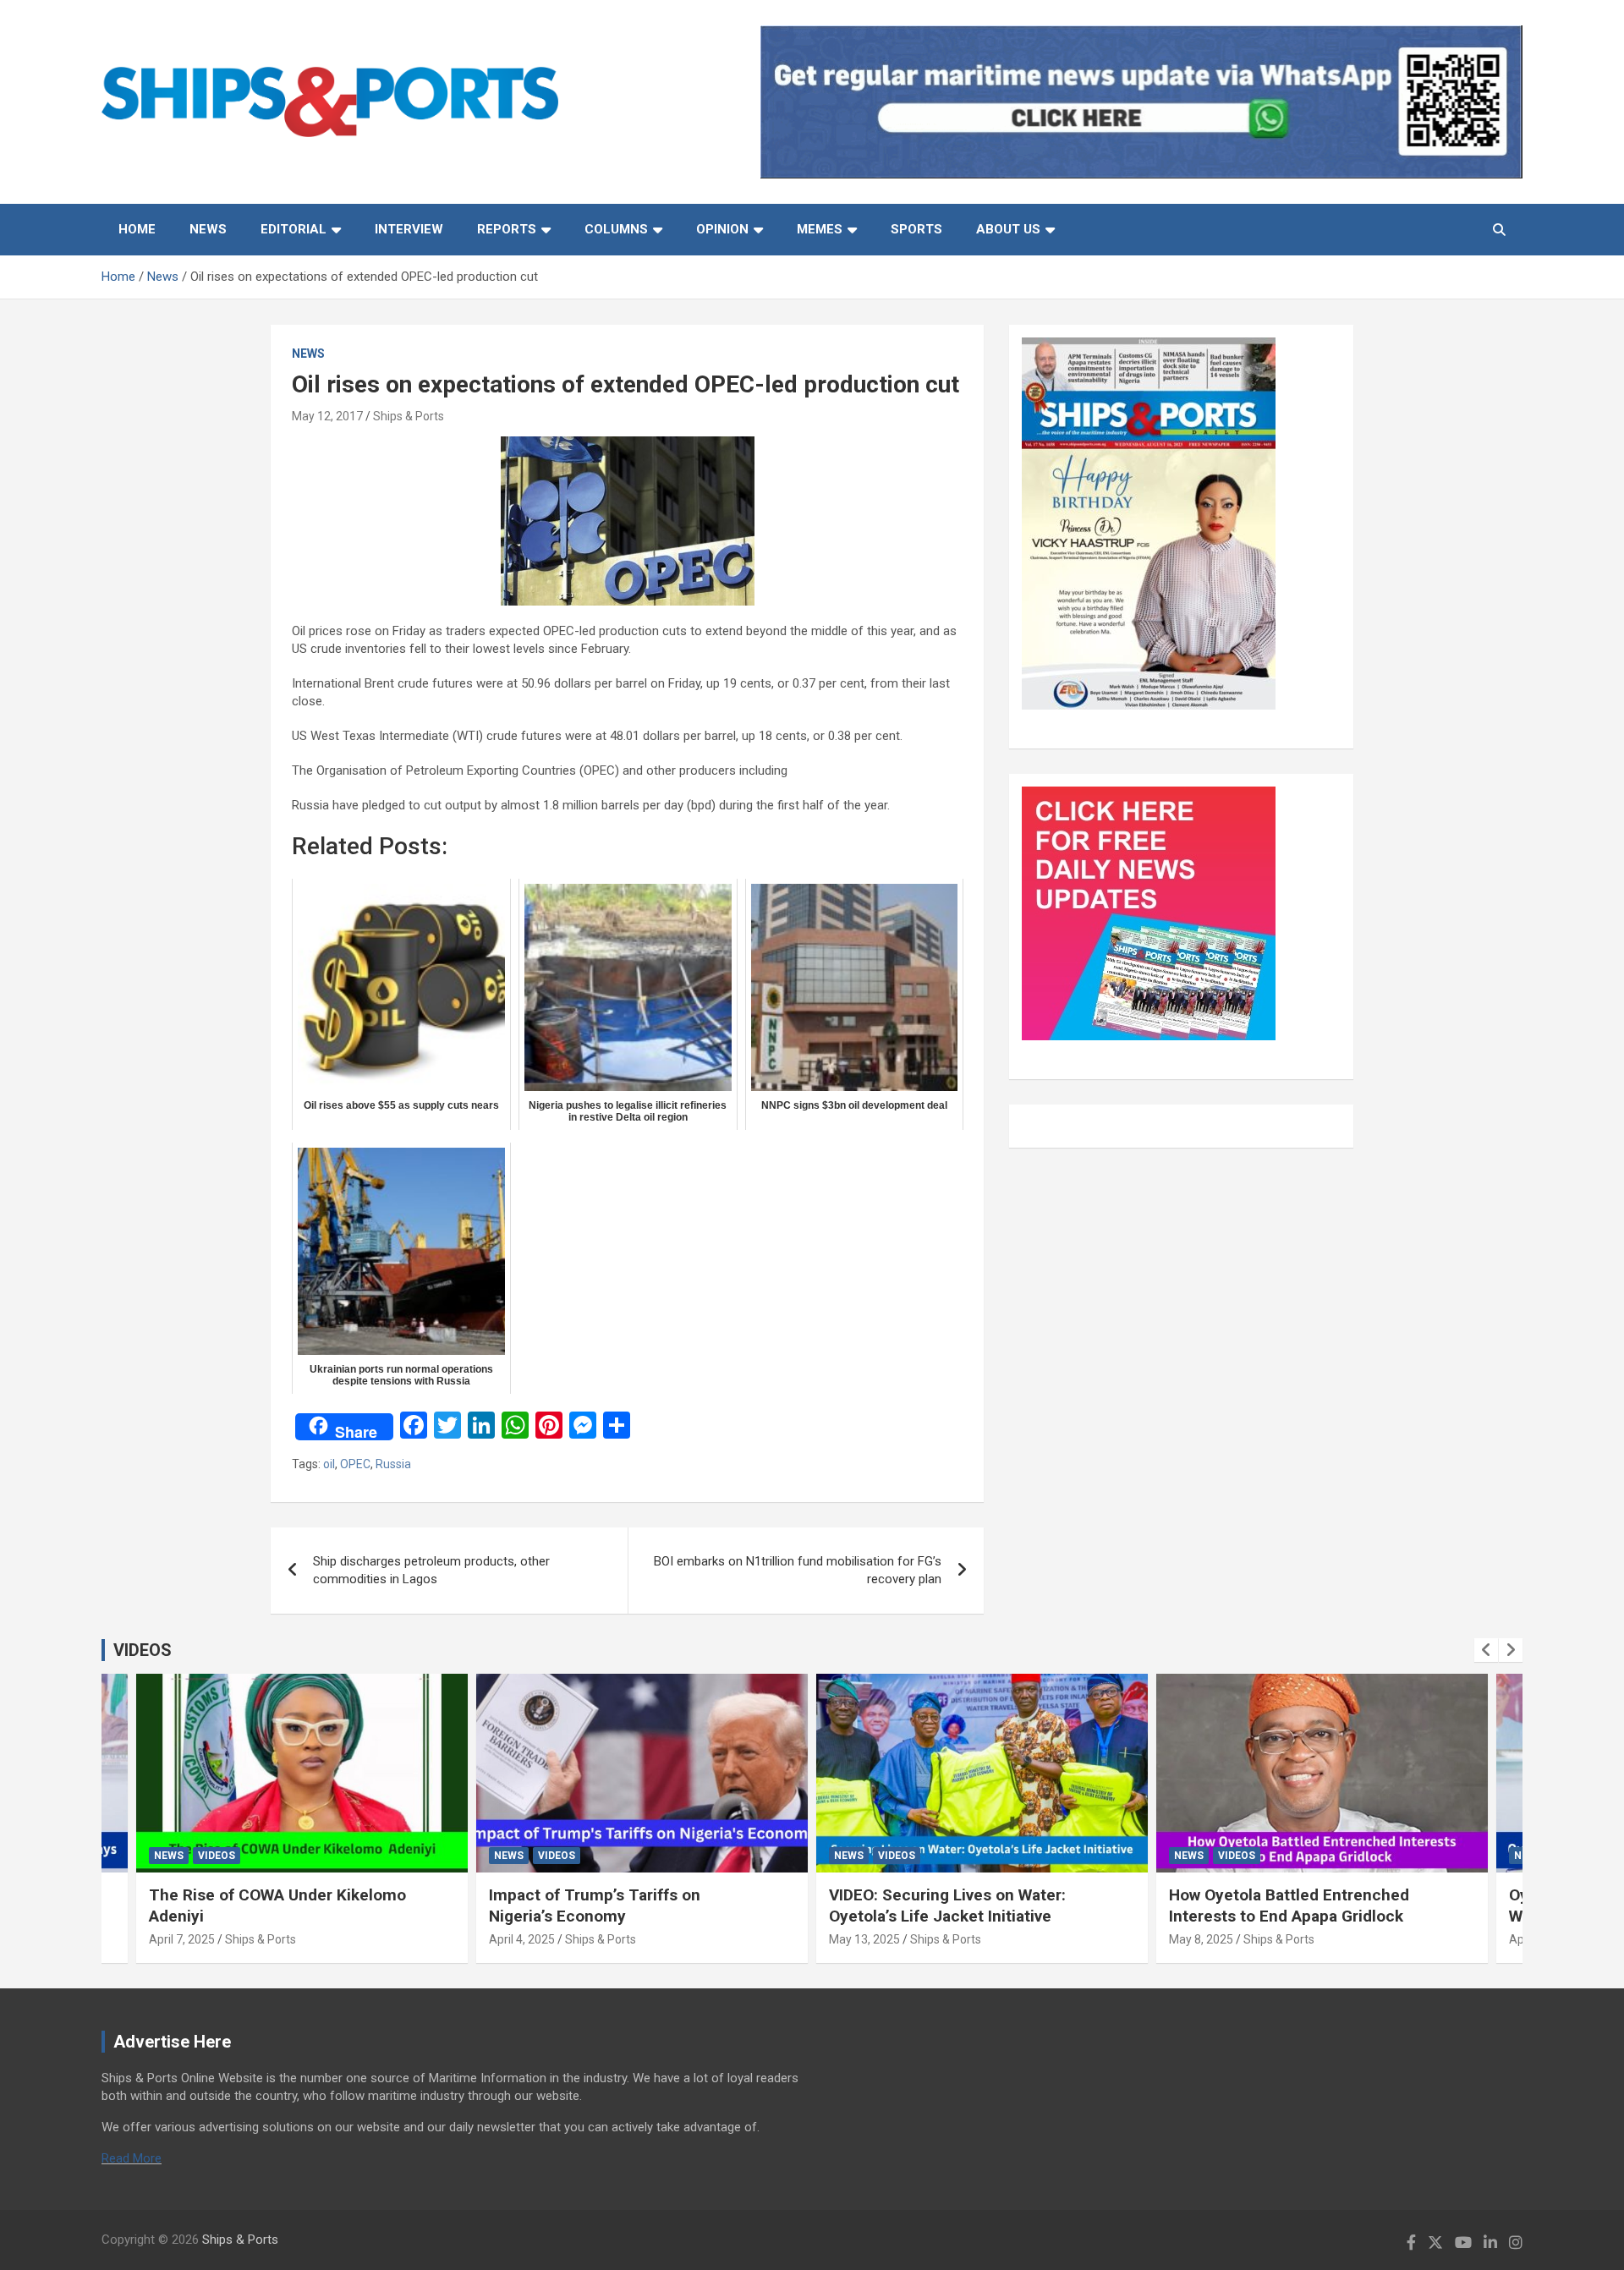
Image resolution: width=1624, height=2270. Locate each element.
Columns (616, 229)
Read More (132, 2158)
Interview (409, 229)
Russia (393, 1464)
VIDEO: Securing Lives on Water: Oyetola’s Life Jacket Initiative (947, 1905)
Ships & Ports (409, 416)
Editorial (294, 229)
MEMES (820, 229)
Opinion (722, 229)
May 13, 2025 (864, 1939)
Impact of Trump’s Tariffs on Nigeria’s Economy (595, 1905)
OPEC (355, 1464)
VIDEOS (143, 1650)
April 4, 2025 (522, 1939)
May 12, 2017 (327, 416)
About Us (1008, 229)
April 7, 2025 (182, 1939)
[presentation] (1486, 1650)
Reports (507, 229)
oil (329, 1464)
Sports (916, 229)
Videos (217, 1856)
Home (137, 229)
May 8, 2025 (1201, 1939)
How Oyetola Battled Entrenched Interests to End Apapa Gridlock (1289, 1905)
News (208, 229)
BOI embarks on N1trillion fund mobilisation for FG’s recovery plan (798, 1570)
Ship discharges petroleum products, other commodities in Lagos (431, 1570)
